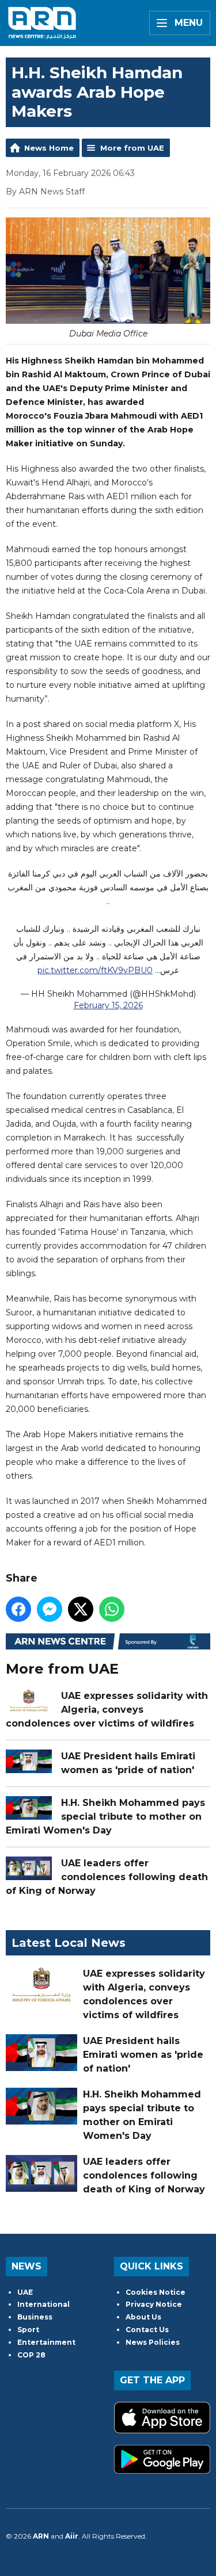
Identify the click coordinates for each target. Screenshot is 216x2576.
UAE (25, 2292)
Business (35, 2317)
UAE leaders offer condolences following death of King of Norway (107, 1877)
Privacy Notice (154, 2304)
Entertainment (46, 2342)
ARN (41, 2536)
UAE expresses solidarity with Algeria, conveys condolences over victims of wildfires (107, 1710)
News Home (49, 148)
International (43, 2304)
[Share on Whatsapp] (112, 1609)
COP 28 (31, 2355)
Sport (28, 2330)
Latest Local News (69, 1943)
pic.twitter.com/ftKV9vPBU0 (95, 970)
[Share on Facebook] (18, 1609)
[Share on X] (81, 1609)
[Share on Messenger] (50, 1609)
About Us (143, 2317)
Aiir (72, 2536)
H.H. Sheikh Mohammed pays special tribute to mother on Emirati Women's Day (105, 1817)
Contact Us (147, 2330)
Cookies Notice (156, 2292)
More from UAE (132, 148)
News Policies (153, 2342)
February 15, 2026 (108, 1005)
